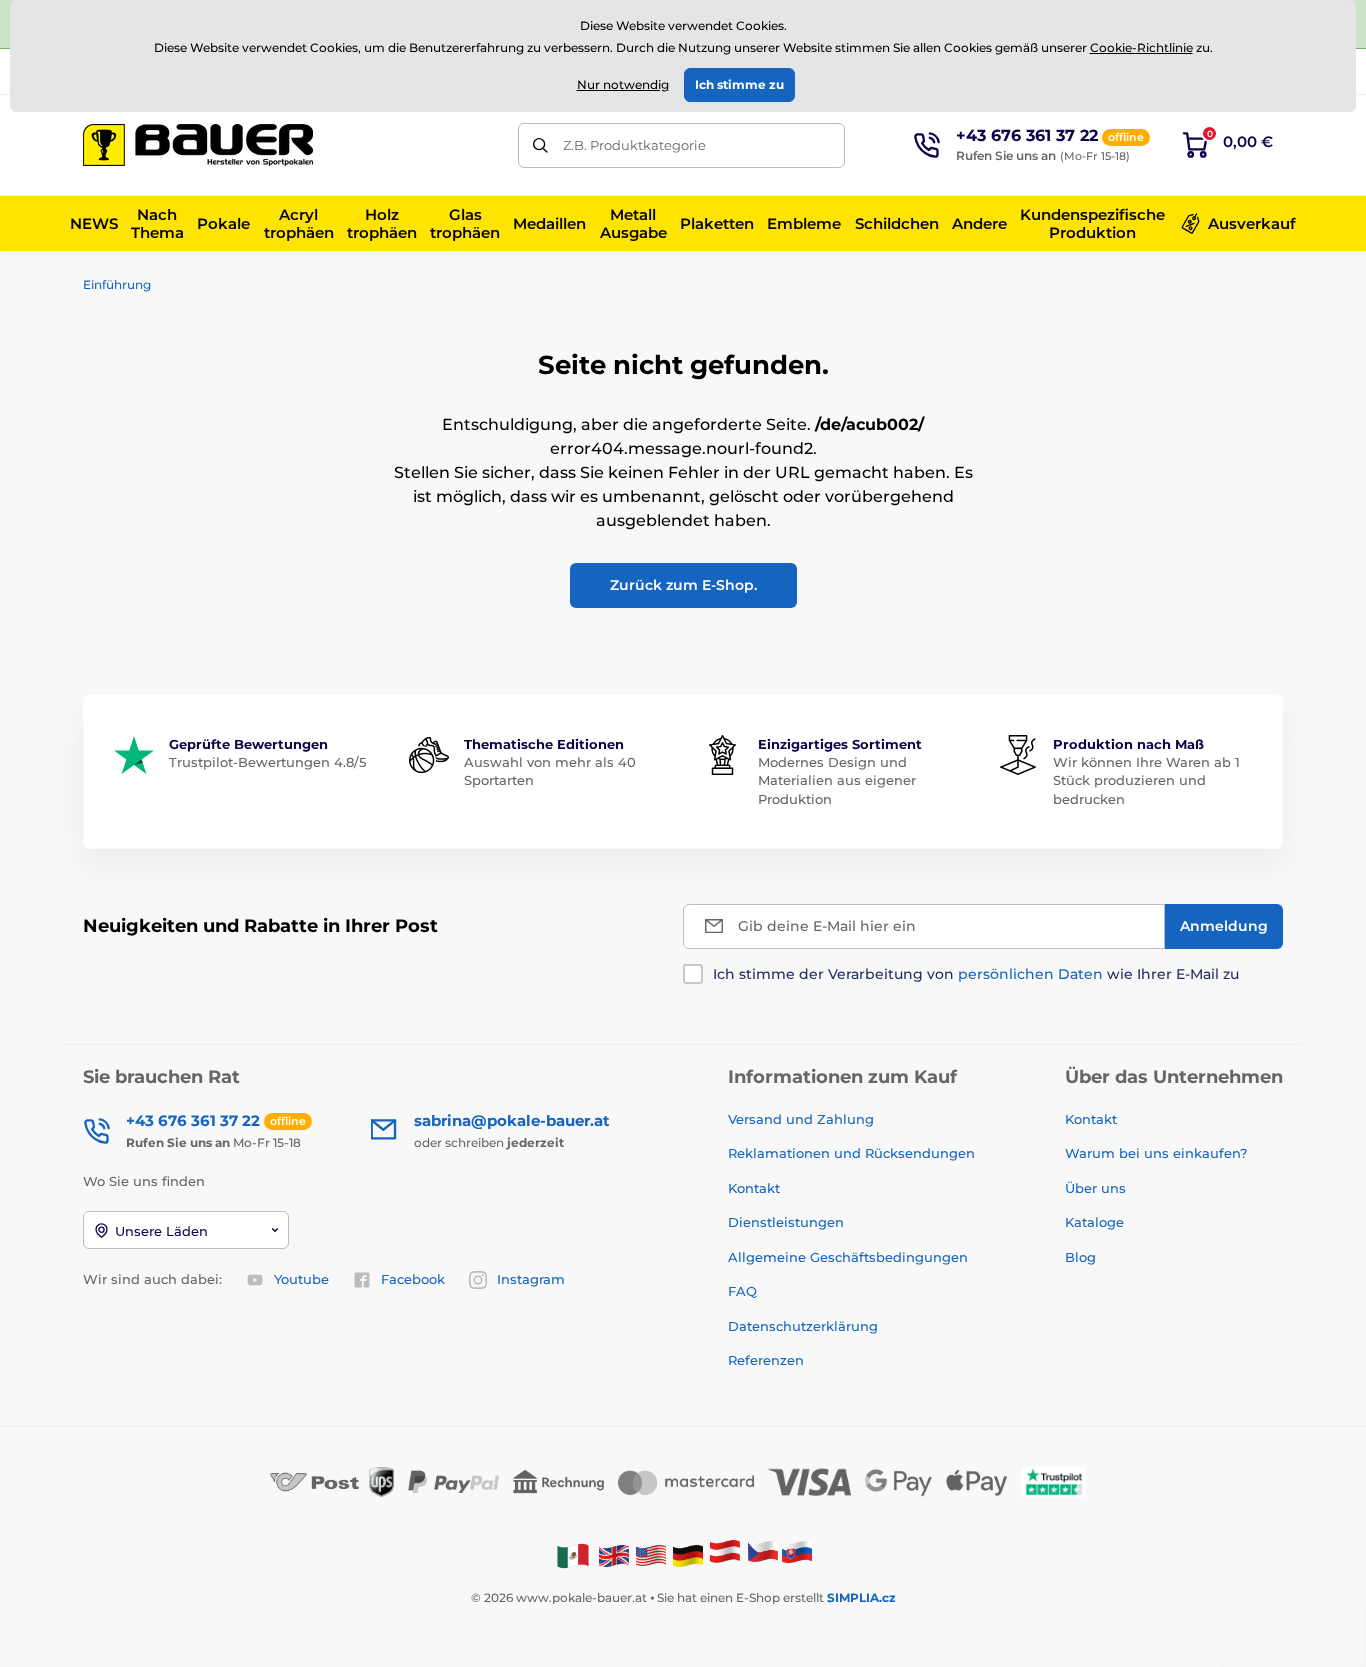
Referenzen (766, 1360)
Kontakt (754, 1188)
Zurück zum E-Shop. (683, 585)
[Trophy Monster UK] (614, 1554)
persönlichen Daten (1030, 974)
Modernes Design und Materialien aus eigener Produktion (837, 780)
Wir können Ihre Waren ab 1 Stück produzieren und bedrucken (1146, 780)
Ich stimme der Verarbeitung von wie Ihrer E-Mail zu (976, 974)
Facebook (413, 1279)
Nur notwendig (623, 84)
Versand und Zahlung (801, 1119)
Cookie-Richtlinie (1141, 47)
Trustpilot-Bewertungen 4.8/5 (267, 762)
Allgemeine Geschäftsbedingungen (848, 1257)
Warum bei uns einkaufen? (1156, 1153)
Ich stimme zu (739, 84)
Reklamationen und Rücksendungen (853, 1153)
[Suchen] (540, 145)
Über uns (1095, 1188)
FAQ (742, 1291)
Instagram (531, 1279)
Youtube (301, 1279)
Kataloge (1094, 1222)
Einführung (117, 284)
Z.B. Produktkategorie (634, 145)
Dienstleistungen (786, 1222)
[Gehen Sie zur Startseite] (198, 145)
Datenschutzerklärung (803, 1326)
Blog (1080, 1257)
